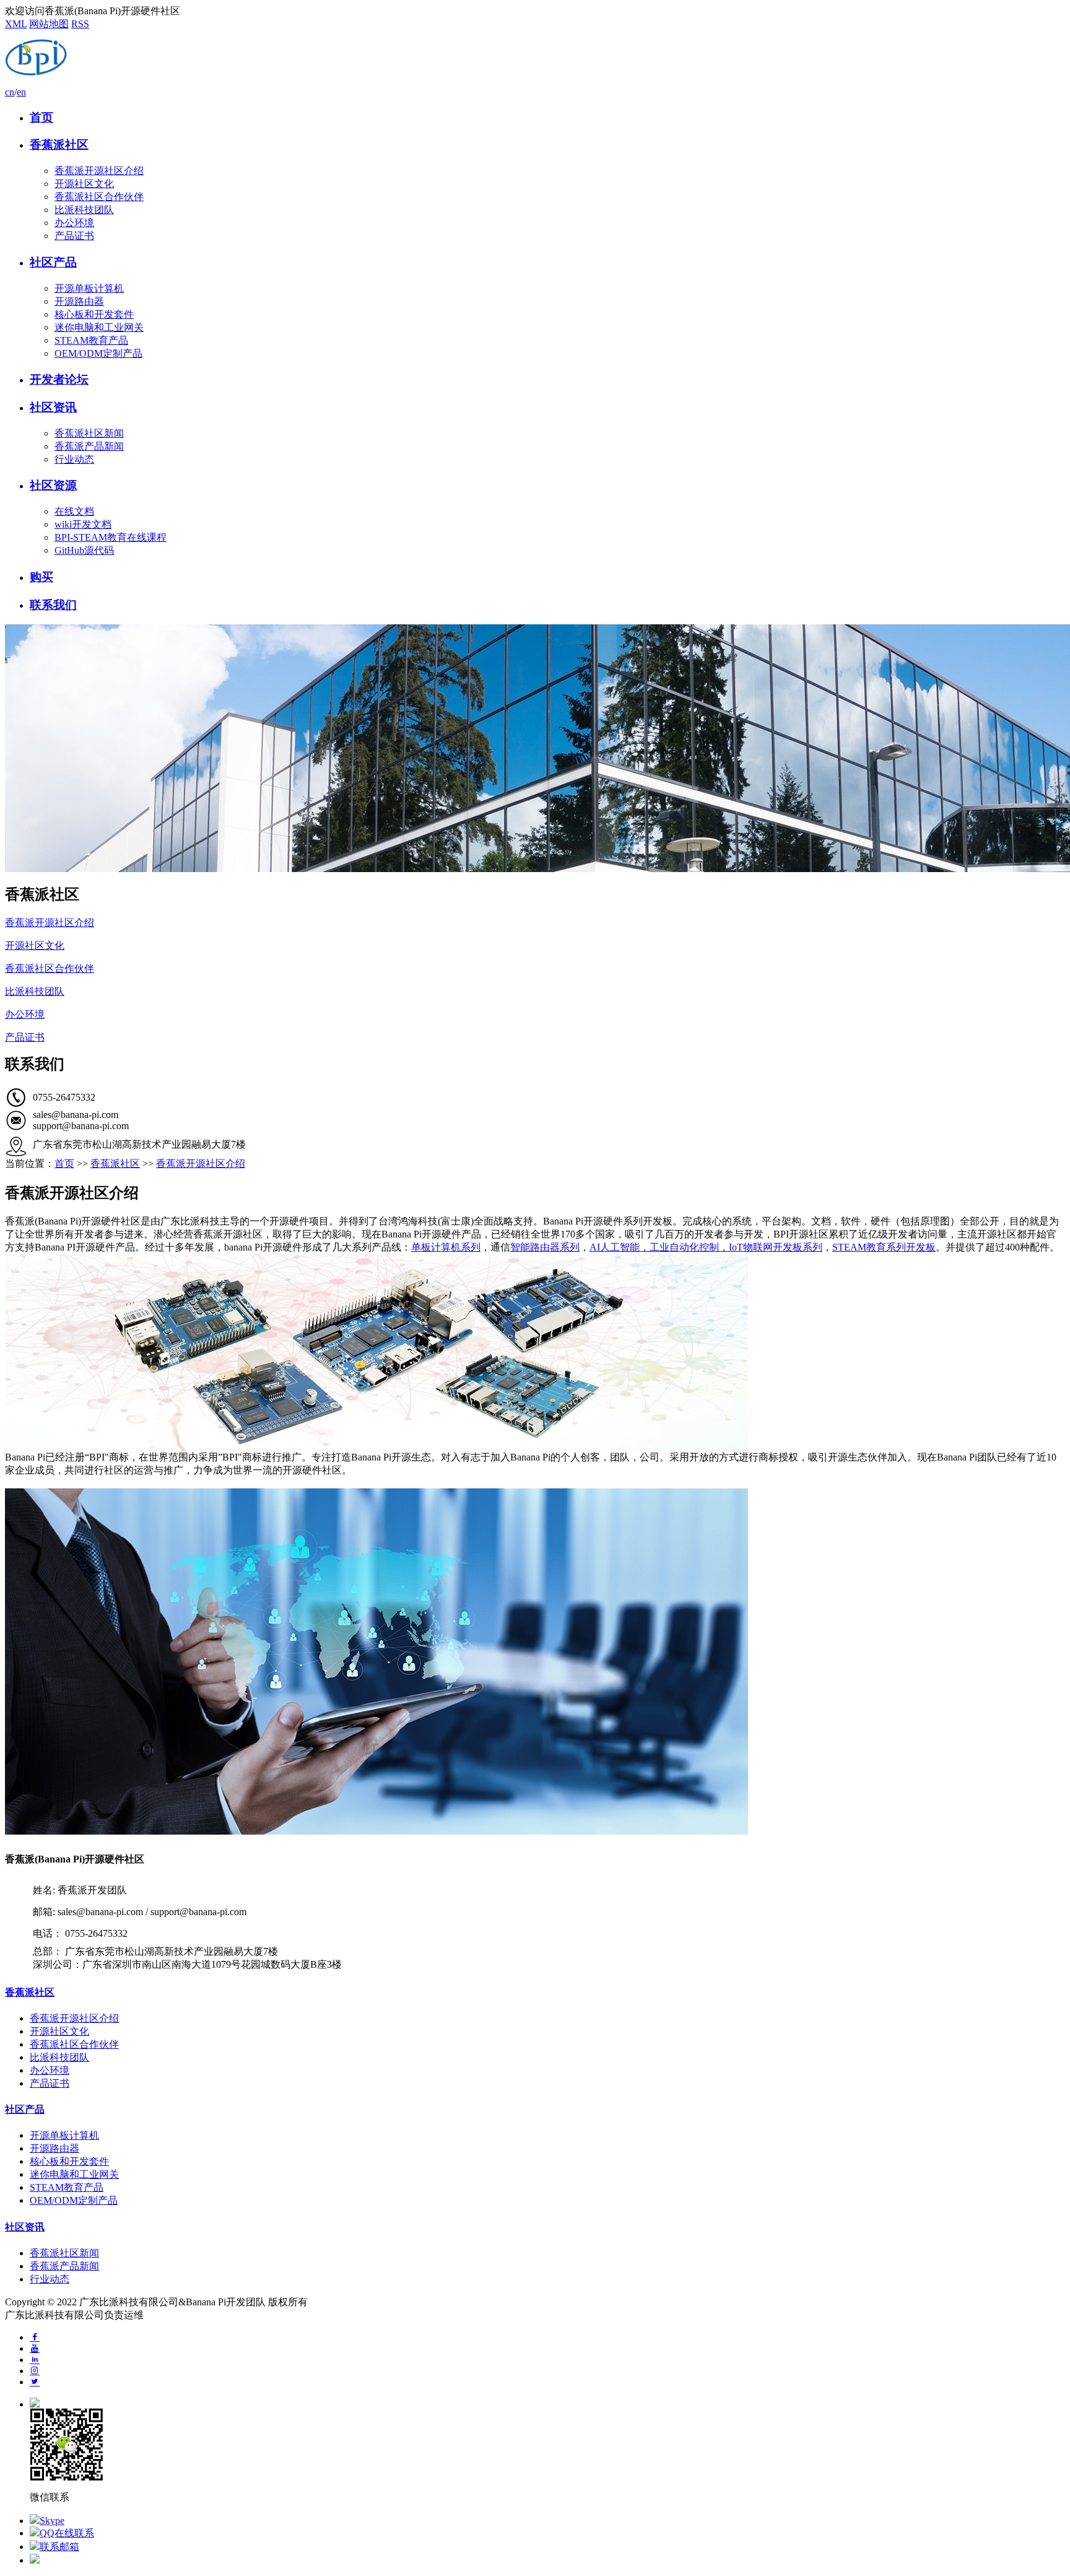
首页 (41, 117)
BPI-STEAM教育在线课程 (111, 537)
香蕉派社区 (59, 145)
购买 (41, 577)
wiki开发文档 (83, 524)
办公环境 (74, 223)
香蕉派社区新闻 (89, 433)
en (21, 92)
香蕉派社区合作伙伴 (99, 197)
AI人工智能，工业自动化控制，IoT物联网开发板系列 (706, 1247)
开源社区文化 (84, 184)
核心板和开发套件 (94, 314)
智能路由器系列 (545, 1247)
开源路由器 (79, 301)
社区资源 (53, 485)
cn (10, 92)
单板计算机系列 (446, 1247)
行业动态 (74, 459)
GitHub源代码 (84, 550)
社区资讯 (53, 407)
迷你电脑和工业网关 (99, 327)
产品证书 (74, 236)
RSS (80, 24)
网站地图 (49, 24)
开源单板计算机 (89, 288)
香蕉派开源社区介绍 (99, 171)
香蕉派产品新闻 (89, 446)
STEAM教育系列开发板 (884, 1247)
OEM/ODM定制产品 (98, 353)
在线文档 (74, 511)
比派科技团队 (84, 210)
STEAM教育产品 (91, 340)
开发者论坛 (59, 379)
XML (16, 24)
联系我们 (53, 605)
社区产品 (53, 262)
